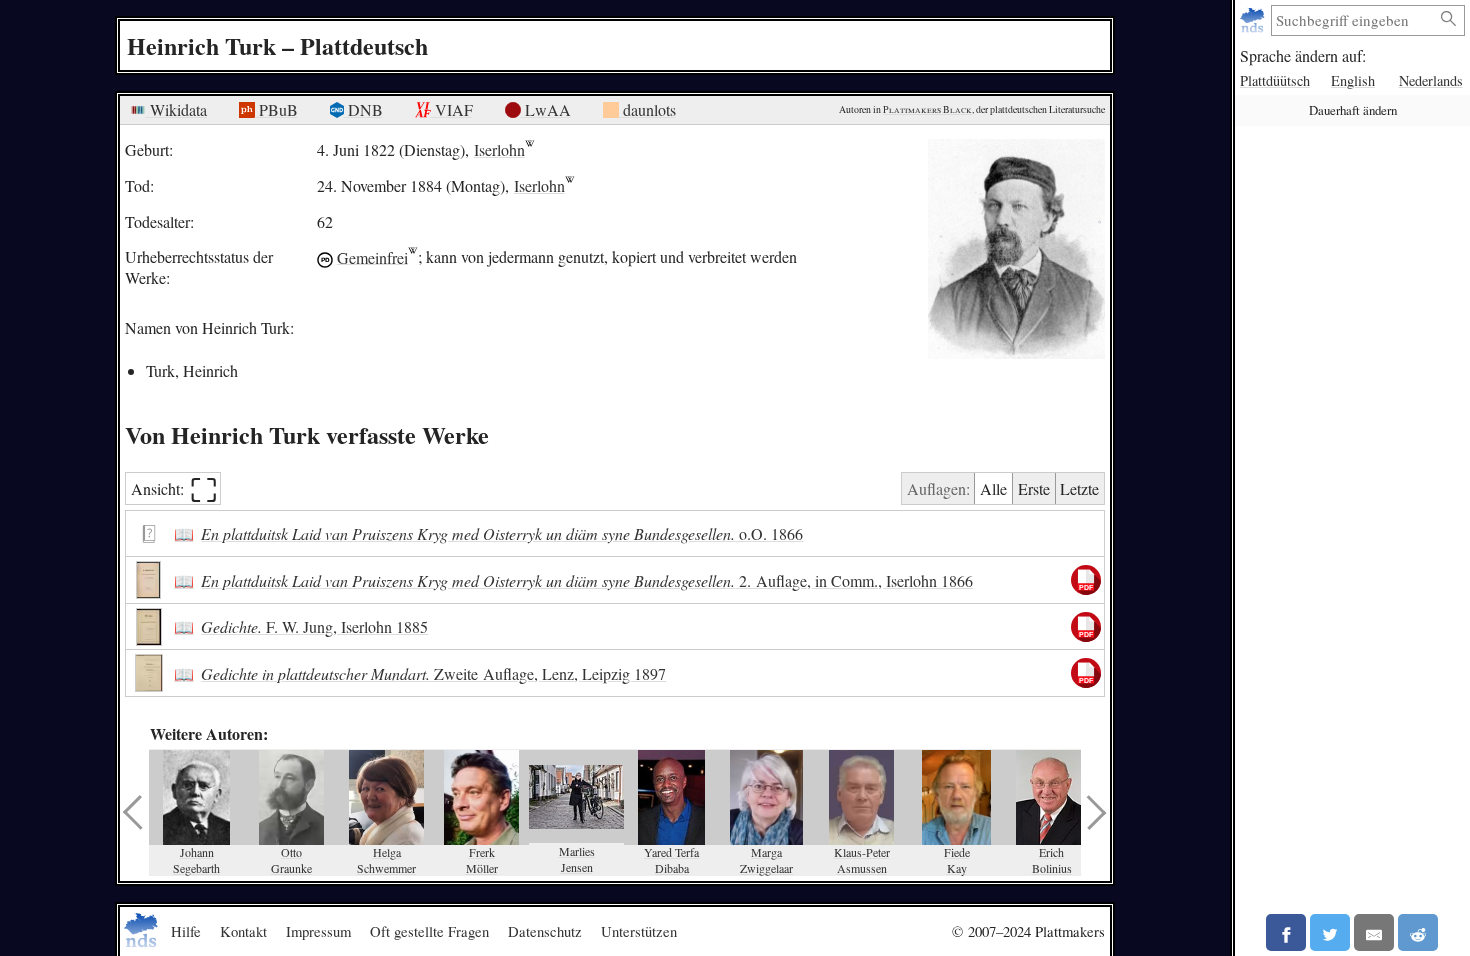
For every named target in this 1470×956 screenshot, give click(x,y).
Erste (1034, 488)
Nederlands (1431, 80)
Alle (993, 488)
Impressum (318, 931)
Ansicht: (174, 488)
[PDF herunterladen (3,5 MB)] (1086, 580)
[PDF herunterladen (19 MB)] (1086, 673)
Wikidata (176, 109)
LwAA (546, 109)
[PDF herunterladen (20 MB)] (1086, 627)
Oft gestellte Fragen (429, 931)
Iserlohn (499, 149)
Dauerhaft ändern (1353, 110)
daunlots (647, 109)
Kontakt (243, 931)
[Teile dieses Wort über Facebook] (1286, 932)
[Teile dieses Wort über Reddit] (1418, 932)
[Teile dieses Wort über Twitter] (1330, 932)
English (1353, 80)
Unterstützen (639, 931)
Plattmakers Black (927, 109)
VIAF (452, 109)
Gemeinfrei (372, 256)
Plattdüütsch (1275, 80)
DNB (363, 109)
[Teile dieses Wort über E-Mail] (1374, 932)
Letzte (1079, 488)
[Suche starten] (1449, 19)
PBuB (276, 109)
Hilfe (186, 931)
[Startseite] (1254, 20)
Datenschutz (545, 931)
